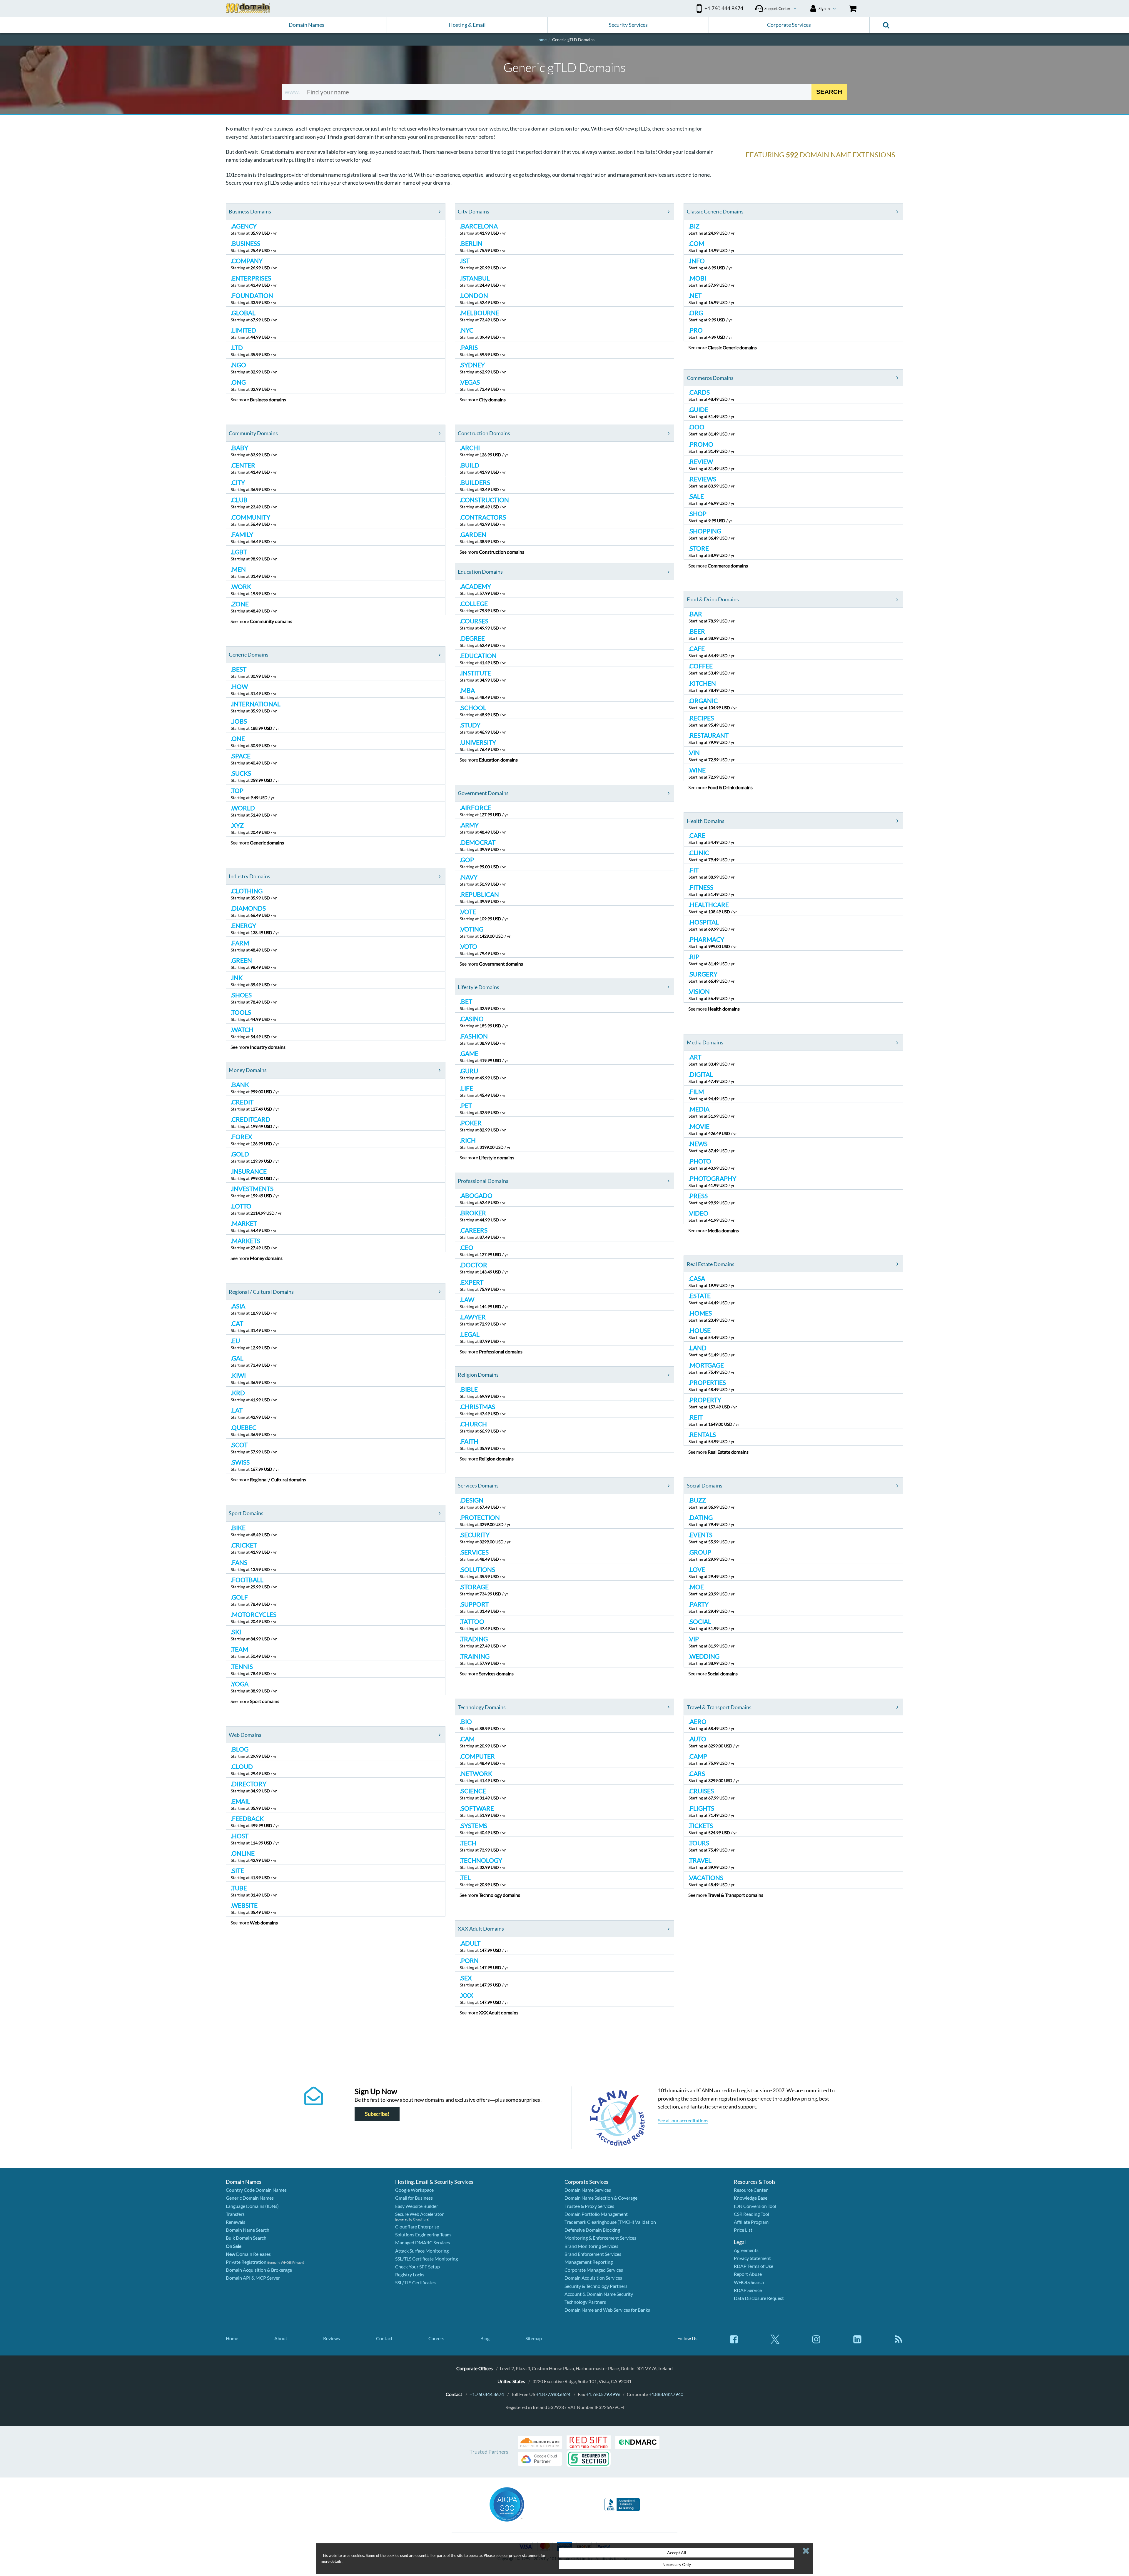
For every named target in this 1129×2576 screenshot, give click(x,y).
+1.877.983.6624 (553, 2394)
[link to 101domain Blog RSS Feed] (898, 2342)
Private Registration (246, 2262)
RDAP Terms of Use (754, 2266)
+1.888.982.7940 (666, 2394)
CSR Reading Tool (751, 2214)
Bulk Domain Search (246, 2238)
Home (232, 2338)
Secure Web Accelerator (419, 2214)
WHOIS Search (749, 2282)
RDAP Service (748, 2290)
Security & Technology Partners (596, 2286)
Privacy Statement (752, 2258)
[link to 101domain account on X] (775, 2342)
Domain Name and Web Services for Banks (607, 2310)
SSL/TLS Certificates (415, 2282)
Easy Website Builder (417, 2206)
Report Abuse (748, 2274)
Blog (485, 2338)
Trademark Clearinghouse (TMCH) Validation (610, 2222)
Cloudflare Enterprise (417, 2227)
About (281, 2338)
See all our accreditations (683, 2120)
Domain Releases (248, 2254)
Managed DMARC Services (422, 2242)
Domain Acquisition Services (593, 2278)
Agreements (746, 2250)
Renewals (236, 2222)
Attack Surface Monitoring (422, 2251)
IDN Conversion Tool (755, 2206)
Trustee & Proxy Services (589, 2206)
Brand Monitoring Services (591, 2246)
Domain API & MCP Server (253, 2278)
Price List (743, 2230)
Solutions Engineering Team (423, 2234)
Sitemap (534, 2338)
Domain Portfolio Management (596, 2214)
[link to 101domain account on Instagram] (816, 2342)
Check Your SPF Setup (417, 2267)
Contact (384, 2338)
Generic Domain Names (250, 2198)
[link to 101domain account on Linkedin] (857, 2342)
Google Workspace (414, 2190)
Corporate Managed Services (594, 2270)
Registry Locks (410, 2274)
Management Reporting (589, 2262)
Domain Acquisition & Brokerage (259, 2270)
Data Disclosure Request (759, 2298)
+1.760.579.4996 (603, 2394)
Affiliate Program (751, 2222)
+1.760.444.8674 (487, 2394)
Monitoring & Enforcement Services (600, 2238)
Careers (436, 2338)
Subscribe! (377, 2114)
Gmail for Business (414, 2198)
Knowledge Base (751, 2198)
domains (268, 399)
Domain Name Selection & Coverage (601, 2198)
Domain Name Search (248, 2230)
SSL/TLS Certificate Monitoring (426, 2259)
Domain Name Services (588, 2190)
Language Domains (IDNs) (252, 2206)
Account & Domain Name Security (599, 2294)
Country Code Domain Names (256, 2190)
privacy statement (524, 2555)
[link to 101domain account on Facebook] (734, 2342)
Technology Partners (585, 2302)
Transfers (235, 2214)
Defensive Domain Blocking (592, 2230)
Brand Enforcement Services (593, 2254)
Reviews (331, 2338)
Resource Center (751, 2190)
